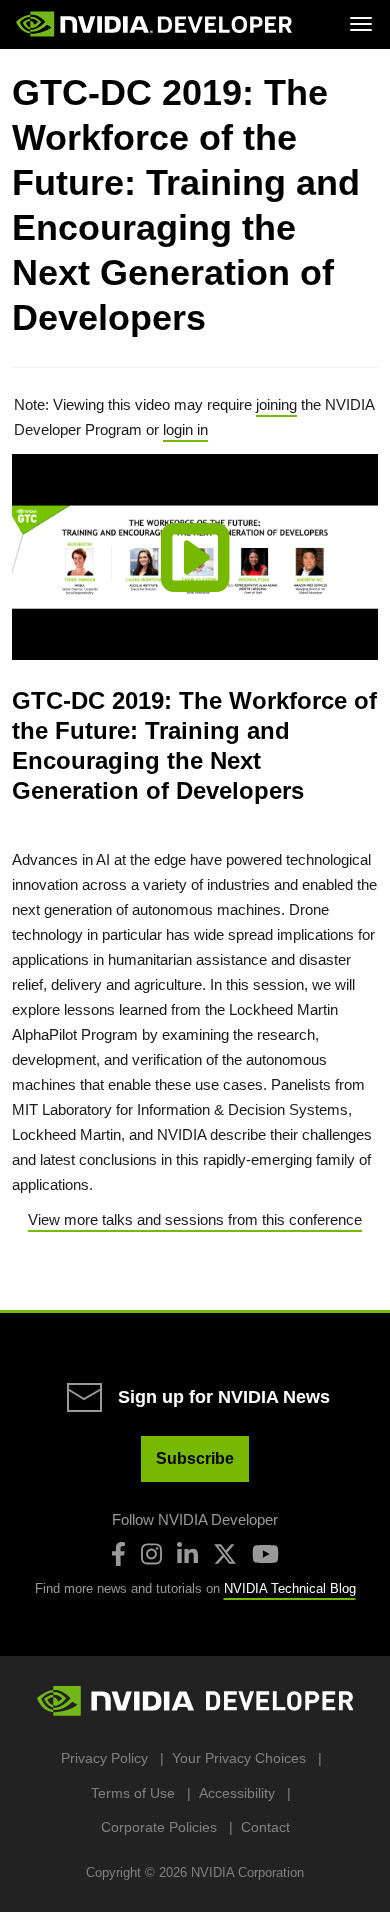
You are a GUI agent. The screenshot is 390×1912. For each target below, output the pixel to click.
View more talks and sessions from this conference (195, 1219)
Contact (265, 1827)
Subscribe (195, 1458)
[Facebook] (118, 1554)
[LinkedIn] (187, 1554)
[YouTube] (265, 1554)
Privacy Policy (104, 1758)
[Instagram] (151, 1554)
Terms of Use (133, 1793)
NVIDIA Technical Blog (290, 1588)
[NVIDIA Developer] (156, 24)
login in (185, 429)
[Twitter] (225, 1554)
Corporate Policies (159, 1827)
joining (276, 404)
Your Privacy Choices (239, 1758)
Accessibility (237, 1793)
